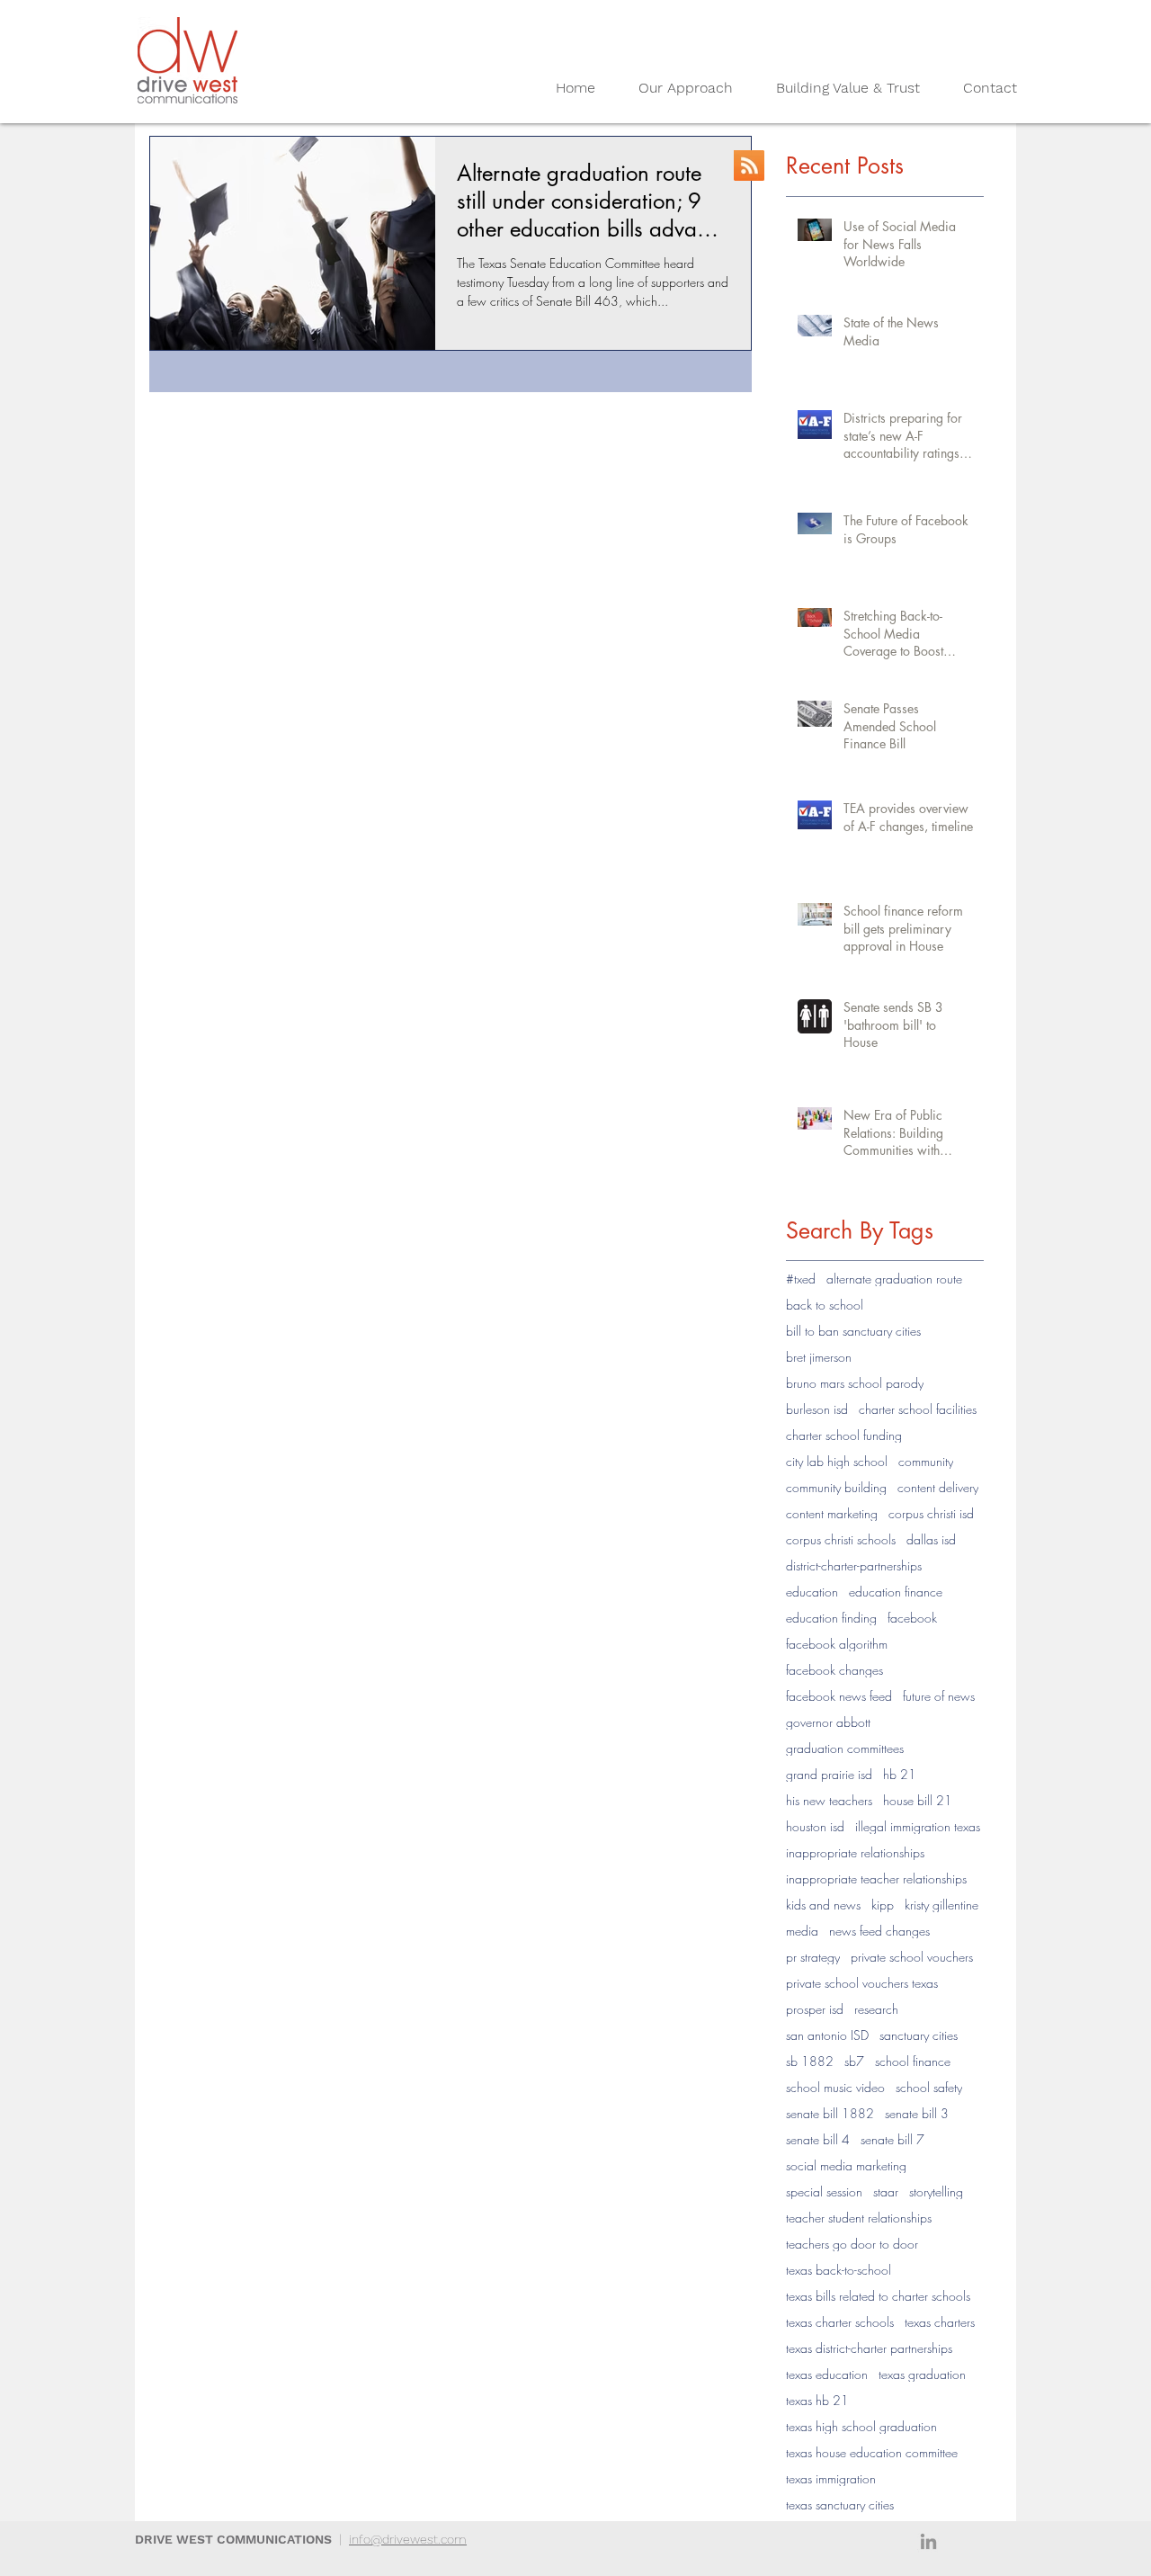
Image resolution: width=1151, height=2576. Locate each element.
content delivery (938, 1487)
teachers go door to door (852, 2244)
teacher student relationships (859, 2218)
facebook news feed (839, 1696)
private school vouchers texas (862, 1983)
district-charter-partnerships (854, 1565)
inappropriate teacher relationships (876, 1878)
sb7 (854, 2061)
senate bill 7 (892, 2139)
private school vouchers (912, 1957)
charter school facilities (918, 1409)
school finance (913, 2061)
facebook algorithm (837, 1644)
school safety (929, 2087)
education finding (831, 1618)
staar (886, 2191)
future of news (939, 1696)
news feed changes (879, 1931)
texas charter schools (840, 2322)
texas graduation (922, 2374)
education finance (896, 1592)
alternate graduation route (894, 1279)
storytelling (936, 2191)
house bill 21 (918, 1800)
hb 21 (900, 1774)
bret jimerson (819, 1357)
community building (836, 1487)
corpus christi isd (931, 1513)
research (876, 2009)
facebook (912, 1618)
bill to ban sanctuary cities (853, 1331)
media (802, 1931)
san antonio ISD (827, 2035)
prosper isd (815, 2009)
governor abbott (828, 1722)
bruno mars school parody (855, 1383)
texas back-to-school (839, 2270)
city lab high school (837, 1461)
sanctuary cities (919, 2035)
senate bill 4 (818, 2139)
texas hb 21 (817, 2400)
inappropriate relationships (855, 1852)
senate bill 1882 (830, 2113)
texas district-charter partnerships (869, 2348)
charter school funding (844, 1435)
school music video (835, 2087)
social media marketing (846, 2165)
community (926, 1461)
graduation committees (845, 1748)
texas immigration (831, 2478)
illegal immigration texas (918, 1826)
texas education (827, 2374)
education (812, 1592)
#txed (801, 1279)
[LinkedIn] (928, 2541)
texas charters (940, 2322)
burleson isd (817, 1409)
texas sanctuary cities (840, 2504)
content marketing (832, 1513)
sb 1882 (810, 2061)
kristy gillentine (941, 1905)
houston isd (815, 1826)
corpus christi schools (841, 1539)
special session (824, 2191)
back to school (825, 1305)
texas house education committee (872, 2452)
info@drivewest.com (408, 2539)
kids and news (823, 1905)
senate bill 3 (917, 2113)
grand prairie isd (829, 1774)
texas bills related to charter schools (878, 2296)
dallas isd (931, 1539)
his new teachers (829, 1800)
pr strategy (813, 1957)
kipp (883, 1905)
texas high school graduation (861, 2426)
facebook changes (834, 1670)
